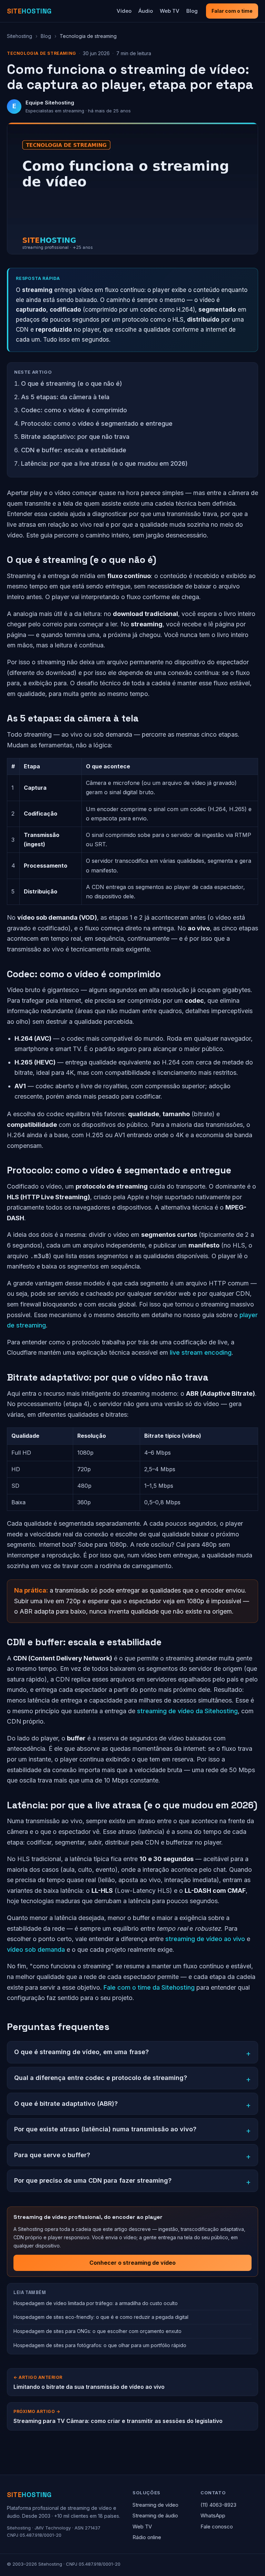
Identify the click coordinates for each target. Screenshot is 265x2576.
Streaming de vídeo (155, 2505)
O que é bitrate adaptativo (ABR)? (66, 2104)
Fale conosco (217, 2527)
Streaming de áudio (155, 2516)
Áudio (146, 11)
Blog (192, 11)
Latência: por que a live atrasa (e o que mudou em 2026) (104, 463)
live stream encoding (201, 1352)
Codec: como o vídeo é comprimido (74, 410)
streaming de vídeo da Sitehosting (187, 1711)
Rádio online (147, 2537)
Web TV (170, 11)
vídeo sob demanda (36, 1949)
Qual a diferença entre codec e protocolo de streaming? (101, 2078)
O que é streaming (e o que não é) (72, 383)
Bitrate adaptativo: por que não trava (75, 437)
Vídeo (124, 11)
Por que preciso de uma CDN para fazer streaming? (93, 2180)
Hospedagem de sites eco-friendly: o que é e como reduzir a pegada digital (101, 2317)
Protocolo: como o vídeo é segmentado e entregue (97, 423)
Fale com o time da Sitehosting (149, 1987)
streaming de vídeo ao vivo (205, 1939)
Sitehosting (19, 36)
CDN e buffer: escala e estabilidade (74, 450)
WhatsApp (213, 2516)
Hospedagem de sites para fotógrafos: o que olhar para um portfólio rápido (100, 2345)
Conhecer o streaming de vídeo (132, 2263)
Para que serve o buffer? (52, 2155)
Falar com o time (232, 11)
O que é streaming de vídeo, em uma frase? (81, 2052)
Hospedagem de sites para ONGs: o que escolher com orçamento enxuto (97, 2331)
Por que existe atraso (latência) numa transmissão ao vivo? (105, 2129)
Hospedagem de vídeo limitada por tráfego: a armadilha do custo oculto (96, 2303)
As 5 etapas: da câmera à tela (65, 397)
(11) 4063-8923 (218, 2505)
